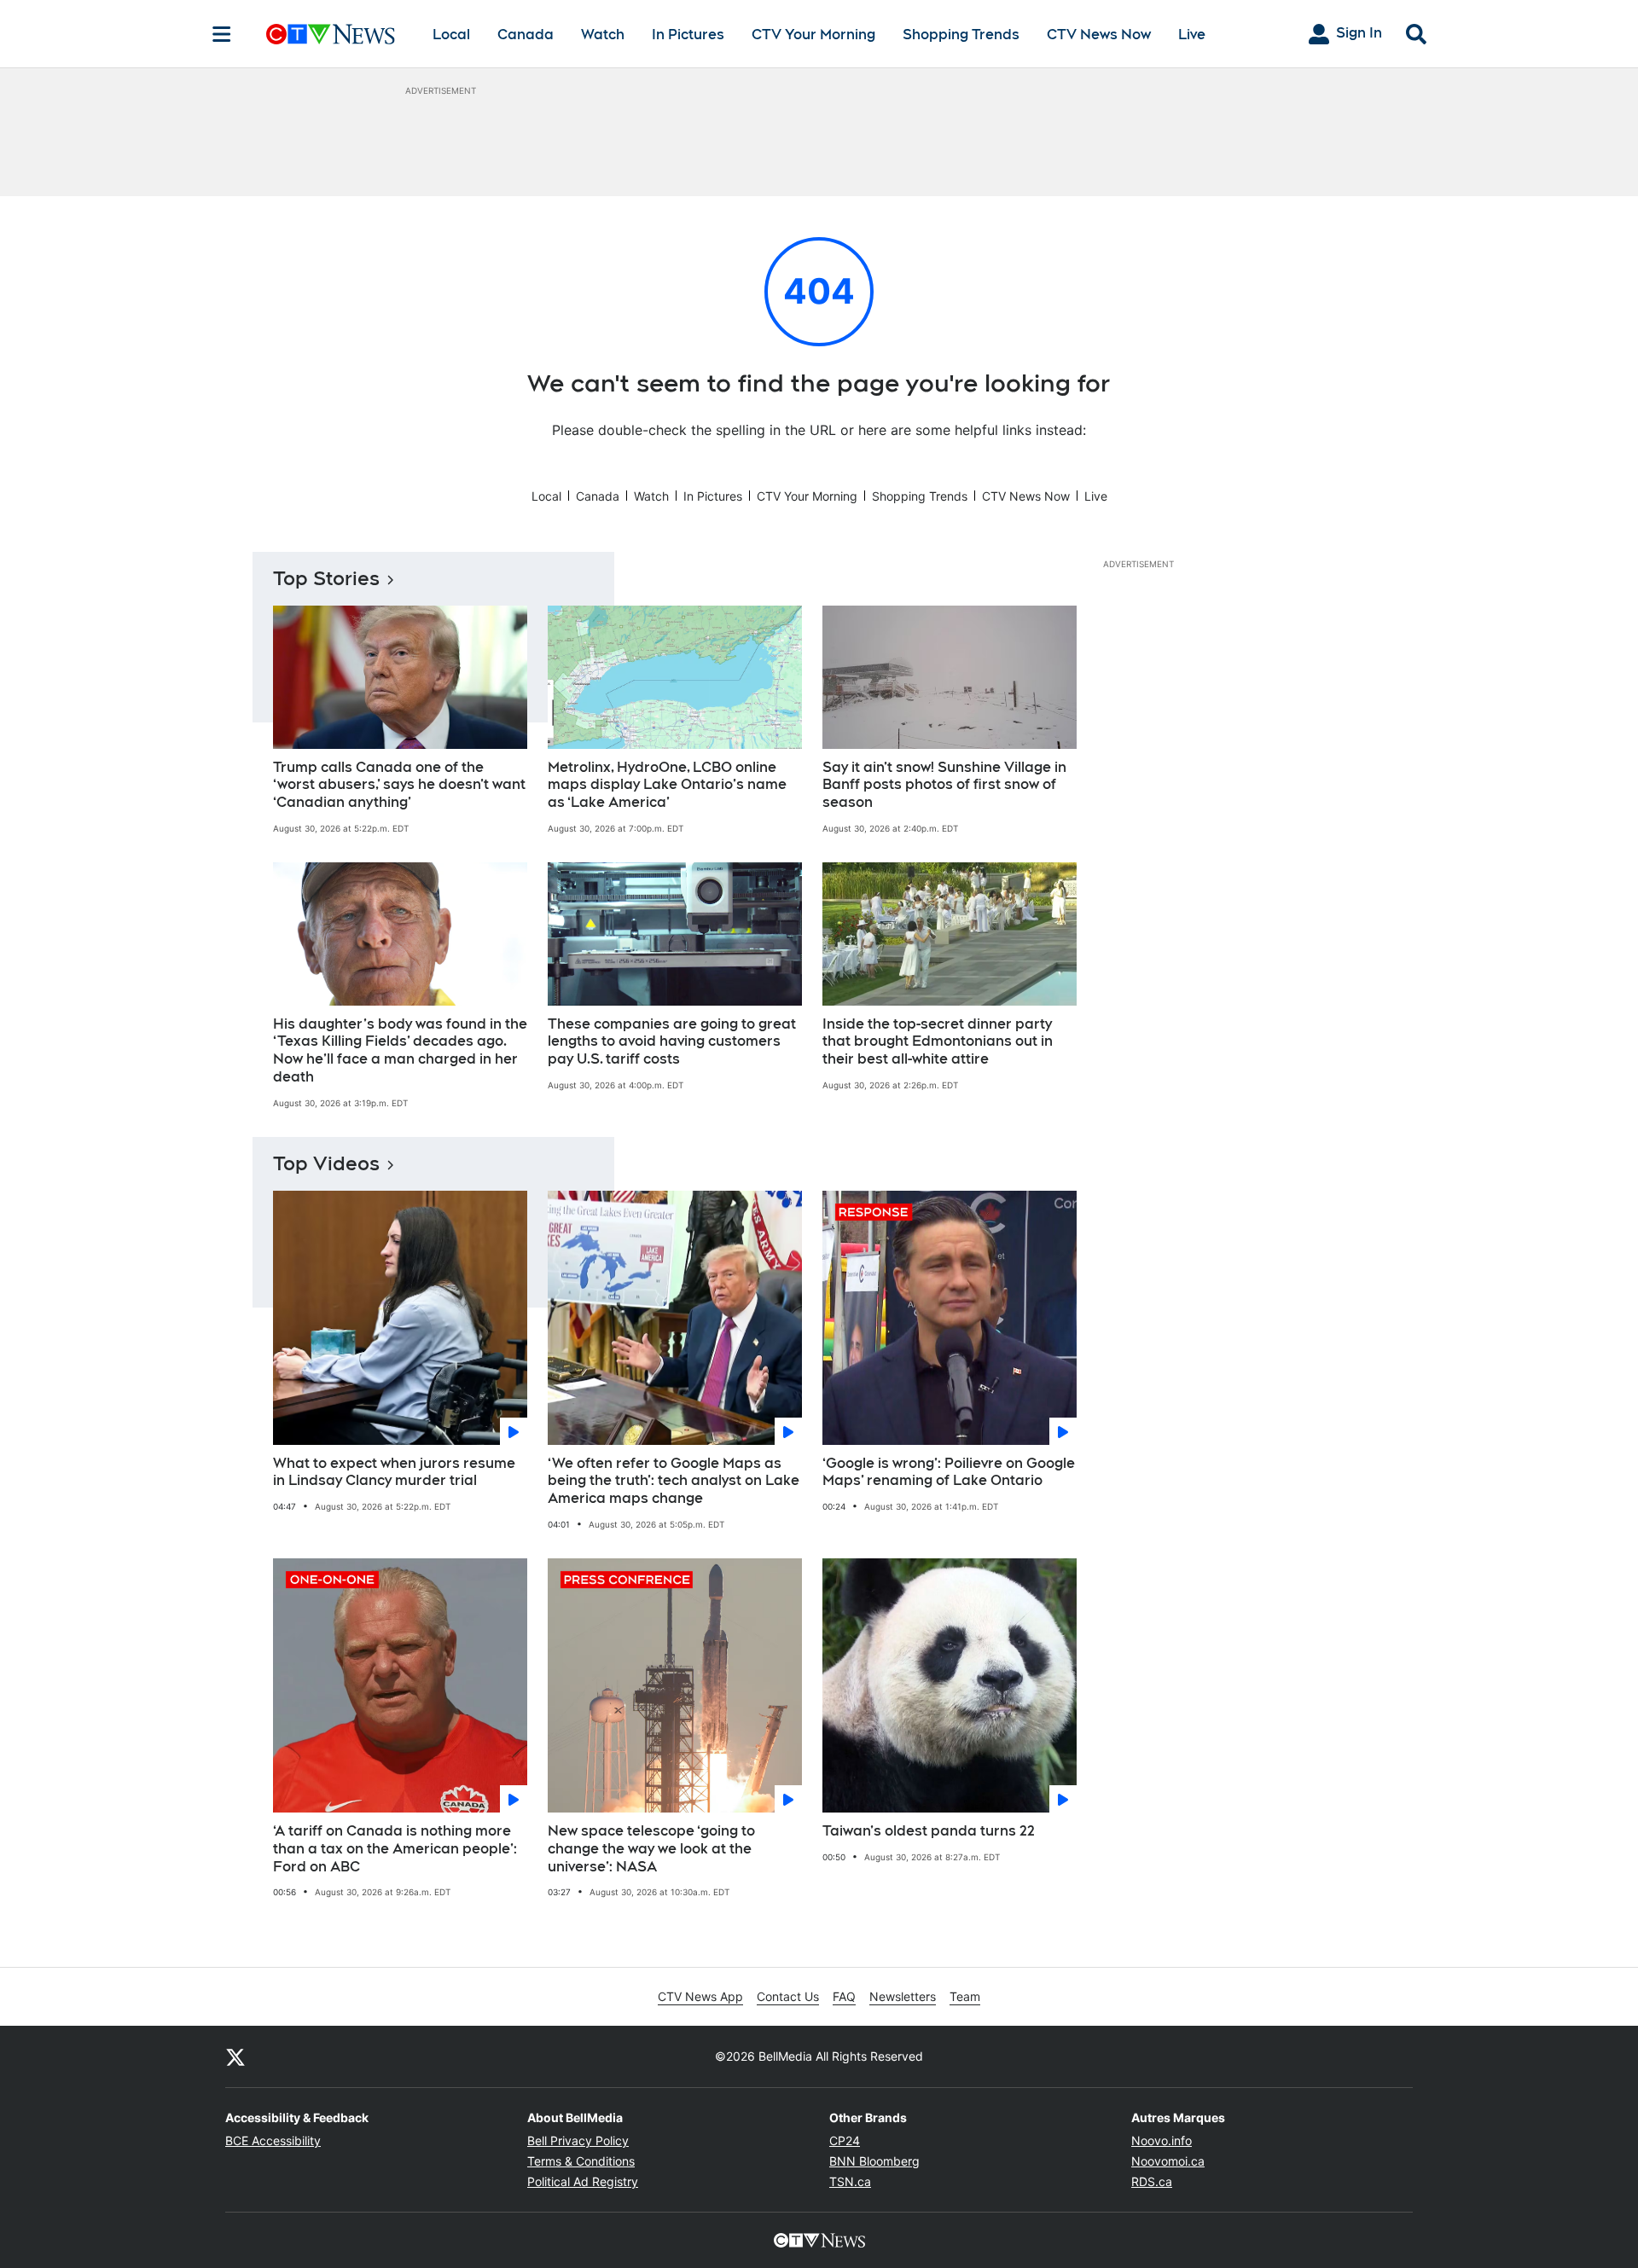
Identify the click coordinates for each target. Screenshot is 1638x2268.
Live (1192, 35)
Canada (526, 35)
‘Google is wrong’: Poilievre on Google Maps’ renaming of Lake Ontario (949, 1472)
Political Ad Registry (583, 2181)
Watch (603, 35)
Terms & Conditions (581, 2161)
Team (965, 1996)
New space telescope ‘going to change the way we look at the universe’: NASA (651, 1849)
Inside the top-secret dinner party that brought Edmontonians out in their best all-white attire (938, 1042)
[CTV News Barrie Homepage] (331, 34)
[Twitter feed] (235, 2056)
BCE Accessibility (273, 2140)
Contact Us (788, 1996)
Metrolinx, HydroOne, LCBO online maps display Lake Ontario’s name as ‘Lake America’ (667, 785)
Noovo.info (1162, 2140)
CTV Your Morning (813, 35)
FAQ (844, 1996)
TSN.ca (850, 2181)
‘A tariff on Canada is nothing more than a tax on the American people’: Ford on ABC (395, 1849)
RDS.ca (1152, 2181)
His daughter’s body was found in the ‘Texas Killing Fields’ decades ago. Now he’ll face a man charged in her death (400, 1050)
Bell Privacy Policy (578, 2140)
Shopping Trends (961, 35)
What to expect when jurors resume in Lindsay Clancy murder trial (394, 1472)
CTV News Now (1099, 35)
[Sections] (222, 34)
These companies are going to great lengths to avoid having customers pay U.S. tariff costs (672, 1042)
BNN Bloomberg (874, 2161)
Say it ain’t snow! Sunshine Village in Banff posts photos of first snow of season (944, 785)
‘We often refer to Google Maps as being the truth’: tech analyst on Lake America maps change (674, 1481)
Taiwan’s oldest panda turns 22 (929, 1831)
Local (451, 35)
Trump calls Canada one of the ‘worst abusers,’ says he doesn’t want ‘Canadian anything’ (399, 785)
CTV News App (700, 1996)
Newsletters (903, 1996)
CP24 (845, 2140)
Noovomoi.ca (1168, 2161)
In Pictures (688, 35)
